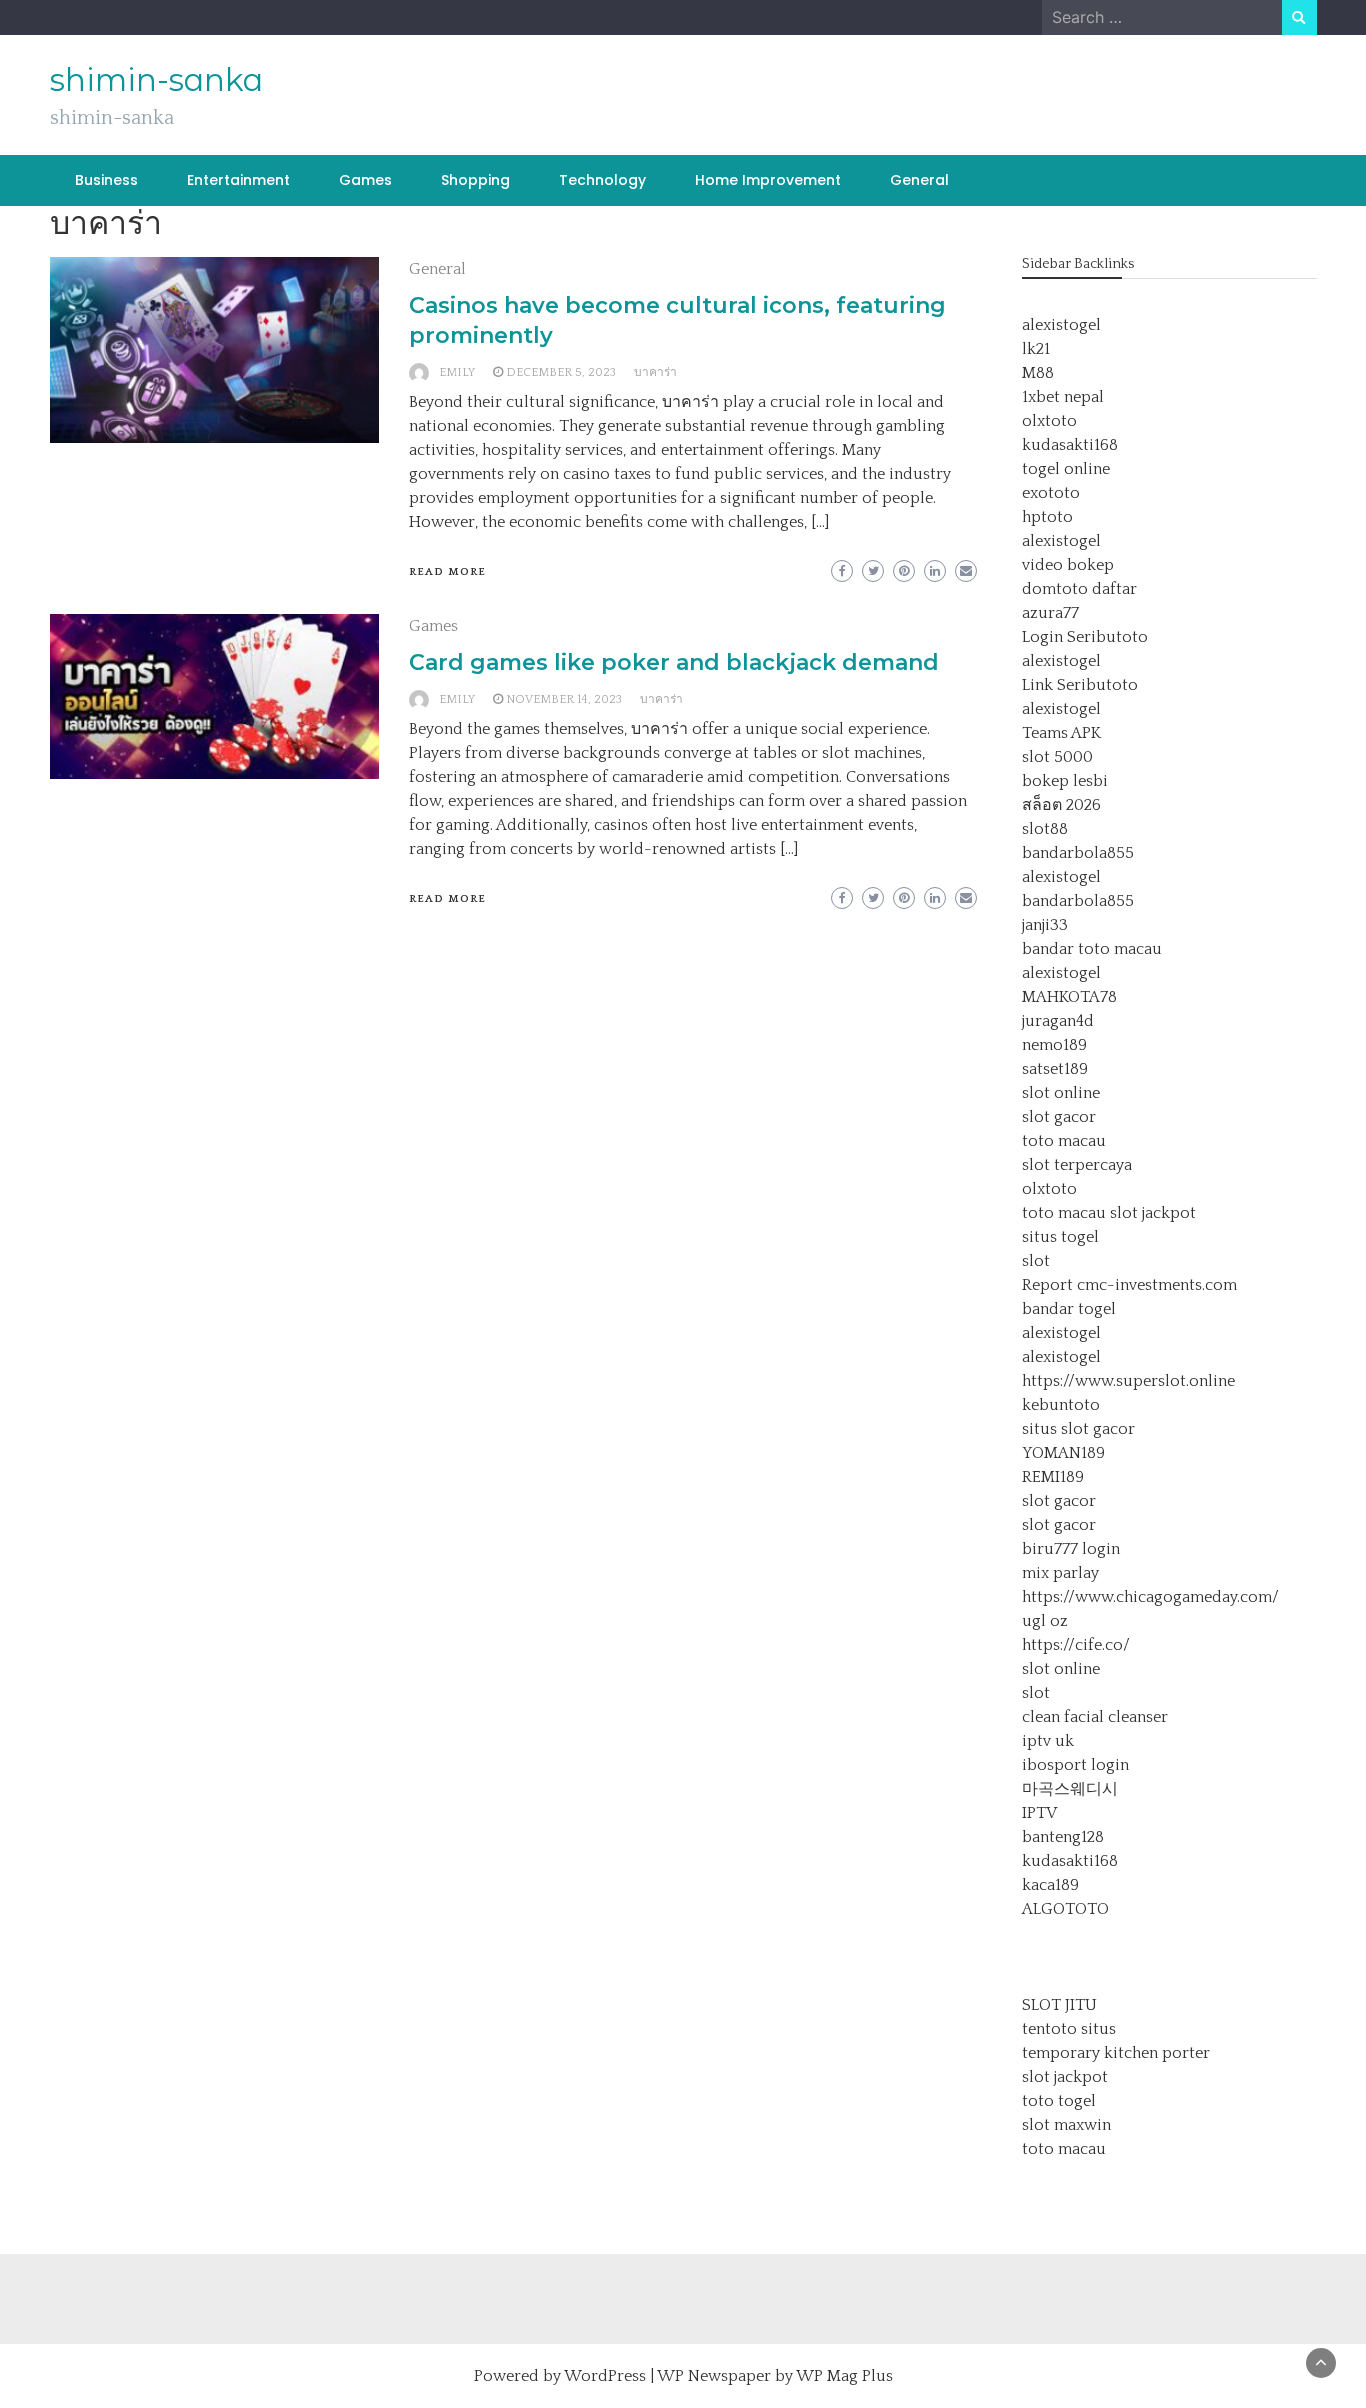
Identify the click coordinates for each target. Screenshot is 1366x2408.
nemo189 (1054, 1045)
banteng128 (1063, 1837)
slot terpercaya (1077, 1165)
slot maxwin (1066, 2125)
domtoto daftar (1079, 589)
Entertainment (238, 180)
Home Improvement (768, 180)
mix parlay (1060, 1573)
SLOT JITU (1059, 2005)
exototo (1051, 493)
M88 (1038, 373)
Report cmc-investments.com (1129, 1285)
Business (106, 180)
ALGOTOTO (1065, 1909)
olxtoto (1049, 421)
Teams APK (1061, 733)
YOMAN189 (1063, 1453)
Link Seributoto (1080, 685)
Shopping (475, 180)
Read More (447, 572)
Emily (457, 372)
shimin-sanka (156, 80)
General (919, 180)
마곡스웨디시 (1070, 1789)
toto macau (1064, 1141)
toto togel (1059, 2101)
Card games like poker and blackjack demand (674, 662)
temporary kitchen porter (1116, 2053)
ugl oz (1045, 1621)
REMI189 (1053, 1477)
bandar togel (1069, 1309)
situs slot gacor (1078, 1429)
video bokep (1068, 565)
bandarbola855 (1078, 853)
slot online (1061, 1093)
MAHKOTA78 (1069, 997)
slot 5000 (1057, 757)
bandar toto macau (1092, 949)
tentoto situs (1069, 2029)
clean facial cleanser (1095, 1717)
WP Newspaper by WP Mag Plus (775, 2376)
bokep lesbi (1065, 781)
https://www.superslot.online (1128, 1381)
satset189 (1055, 1069)
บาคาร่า (655, 372)
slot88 (1045, 829)
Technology (602, 180)
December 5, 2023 (561, 372)
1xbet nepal (1063, 397)
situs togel (1060, 1237)
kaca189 (1050, 1885)
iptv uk (1048, 1741)
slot (1036, 1261)
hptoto (1047, 517)
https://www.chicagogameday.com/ (1150, 1597)
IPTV (1039, 1813)
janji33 (1045, 925)
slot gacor (1059, 1117)
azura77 (1050, 613)
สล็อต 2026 (1061, 805)
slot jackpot (1153, 1213)
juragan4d (1058, 1021)
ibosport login (1075, 1765)
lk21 (1036, 349)
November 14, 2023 (564, 699)
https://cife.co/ (1076, 1645)
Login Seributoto (1085, 637)
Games (365, 180)
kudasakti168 (1070, 445)
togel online (1066, 469)
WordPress (605, 2376)
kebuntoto (1061, 1405)
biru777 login (1071, 1549)
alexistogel (1061, 325)
